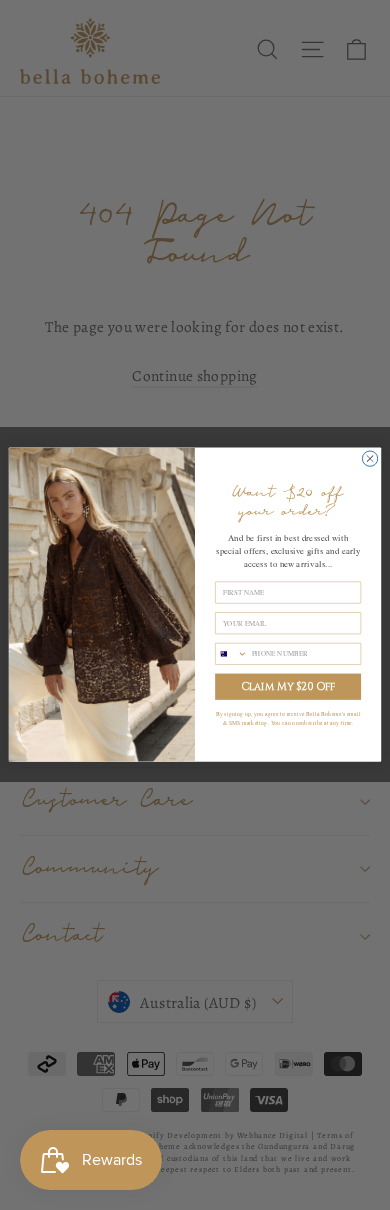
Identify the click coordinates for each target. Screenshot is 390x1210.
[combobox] (232, 654)
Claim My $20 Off (288, 687)
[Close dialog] (369, 458)
